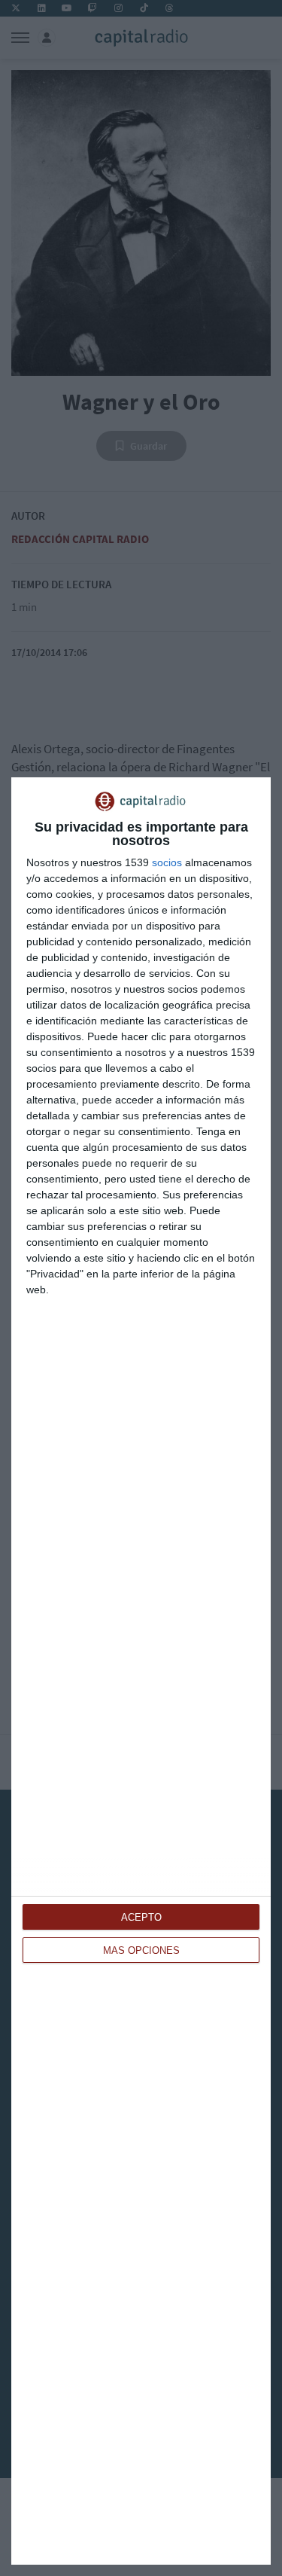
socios (167, 862)
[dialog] (141, 1671)
